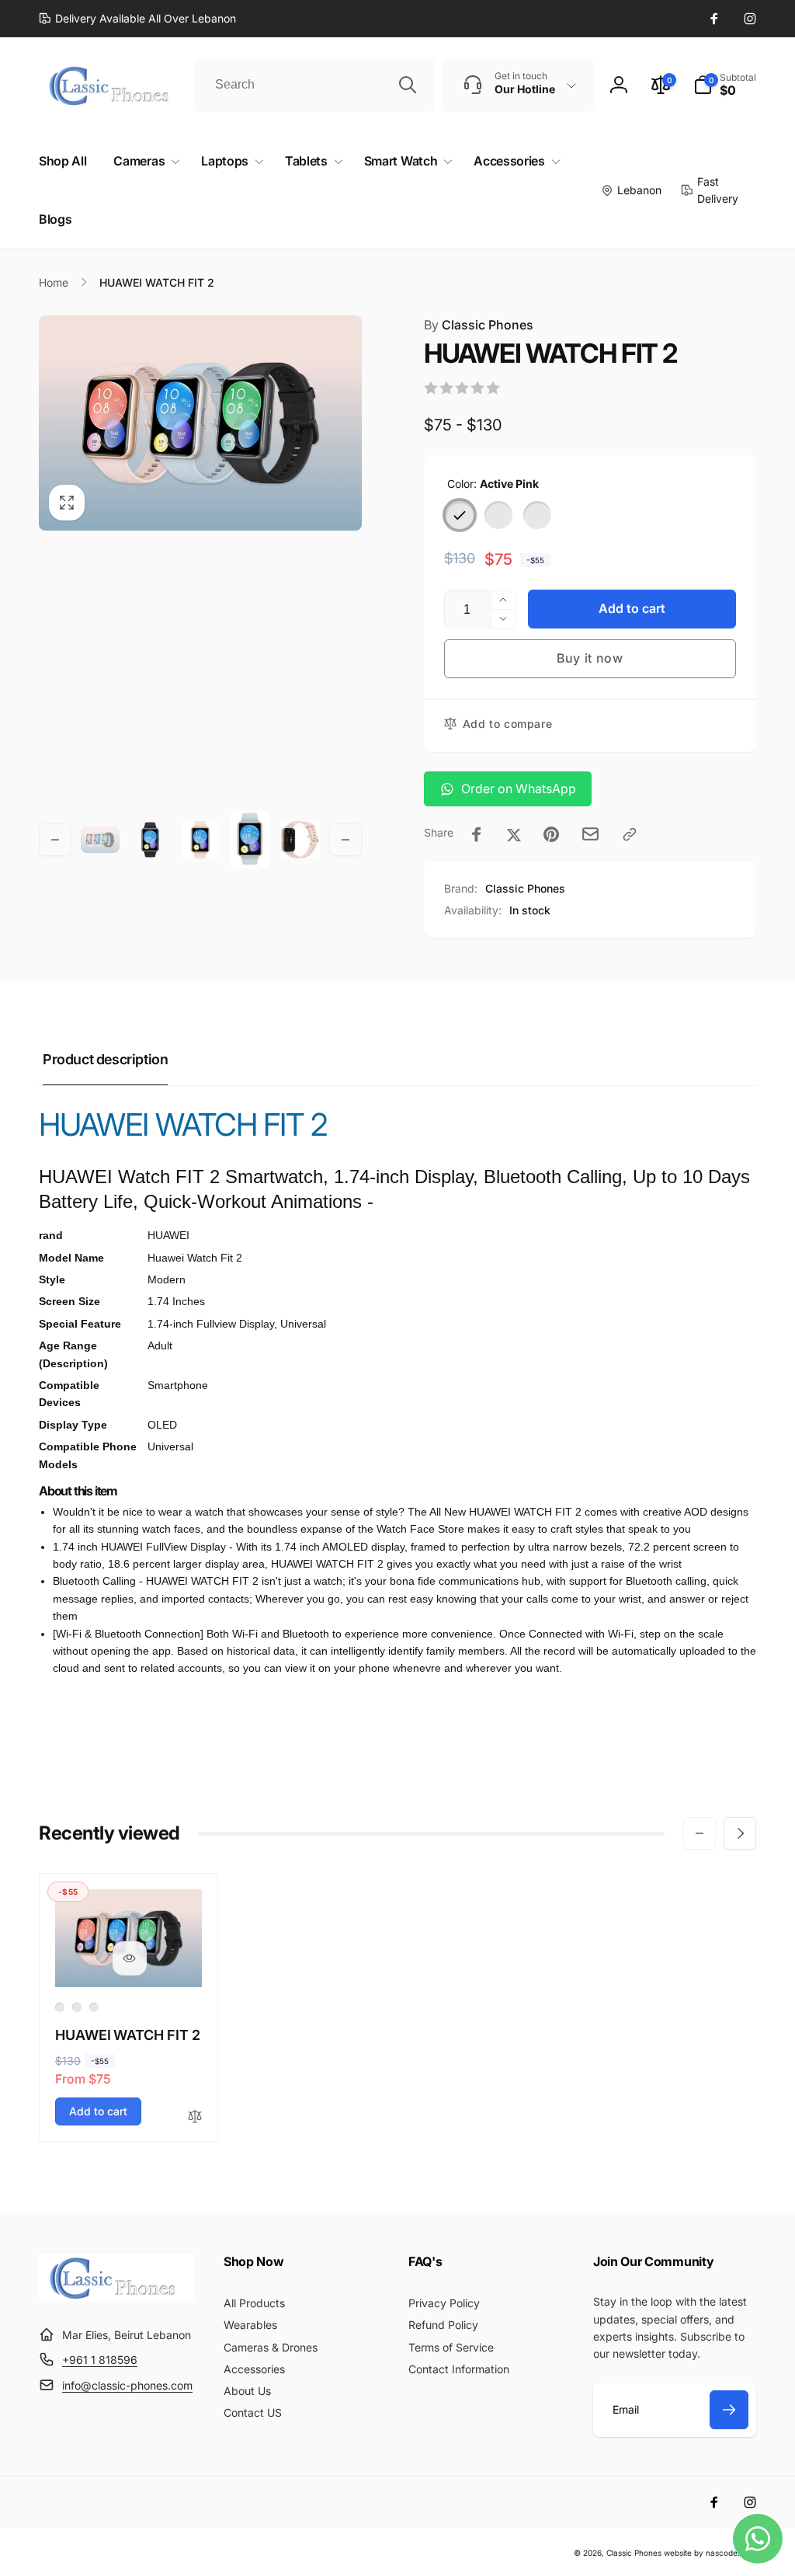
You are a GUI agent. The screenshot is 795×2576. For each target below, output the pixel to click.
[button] (725, 85)
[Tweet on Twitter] (514, 834)
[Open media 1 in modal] (200, 423)
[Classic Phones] (116, 2296)
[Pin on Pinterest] (551, 834)
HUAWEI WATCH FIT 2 (128, 2035)
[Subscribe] (729, 2410)
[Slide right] (345, 840)
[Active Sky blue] (537, 515)
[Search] (408, 85)
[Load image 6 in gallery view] (200, 840)
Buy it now (590, 658)
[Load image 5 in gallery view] (150, 840)
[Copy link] (630, 834)
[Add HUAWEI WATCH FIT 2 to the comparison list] (195, 2117)
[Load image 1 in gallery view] (100, 840)
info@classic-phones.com (127, 2385)
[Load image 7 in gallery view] (250, 840)
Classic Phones (479, 325)
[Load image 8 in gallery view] (300, 840)
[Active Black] (498, 515)
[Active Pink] (460, 515)
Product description (105, 1059)
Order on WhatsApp (519, 788)
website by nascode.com (710, 2553)
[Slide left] (55, 840)
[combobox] (314, 85)
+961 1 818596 (100, 2360)
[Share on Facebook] (477, 834)
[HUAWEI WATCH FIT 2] (130, 1958)
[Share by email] (590, 834)
